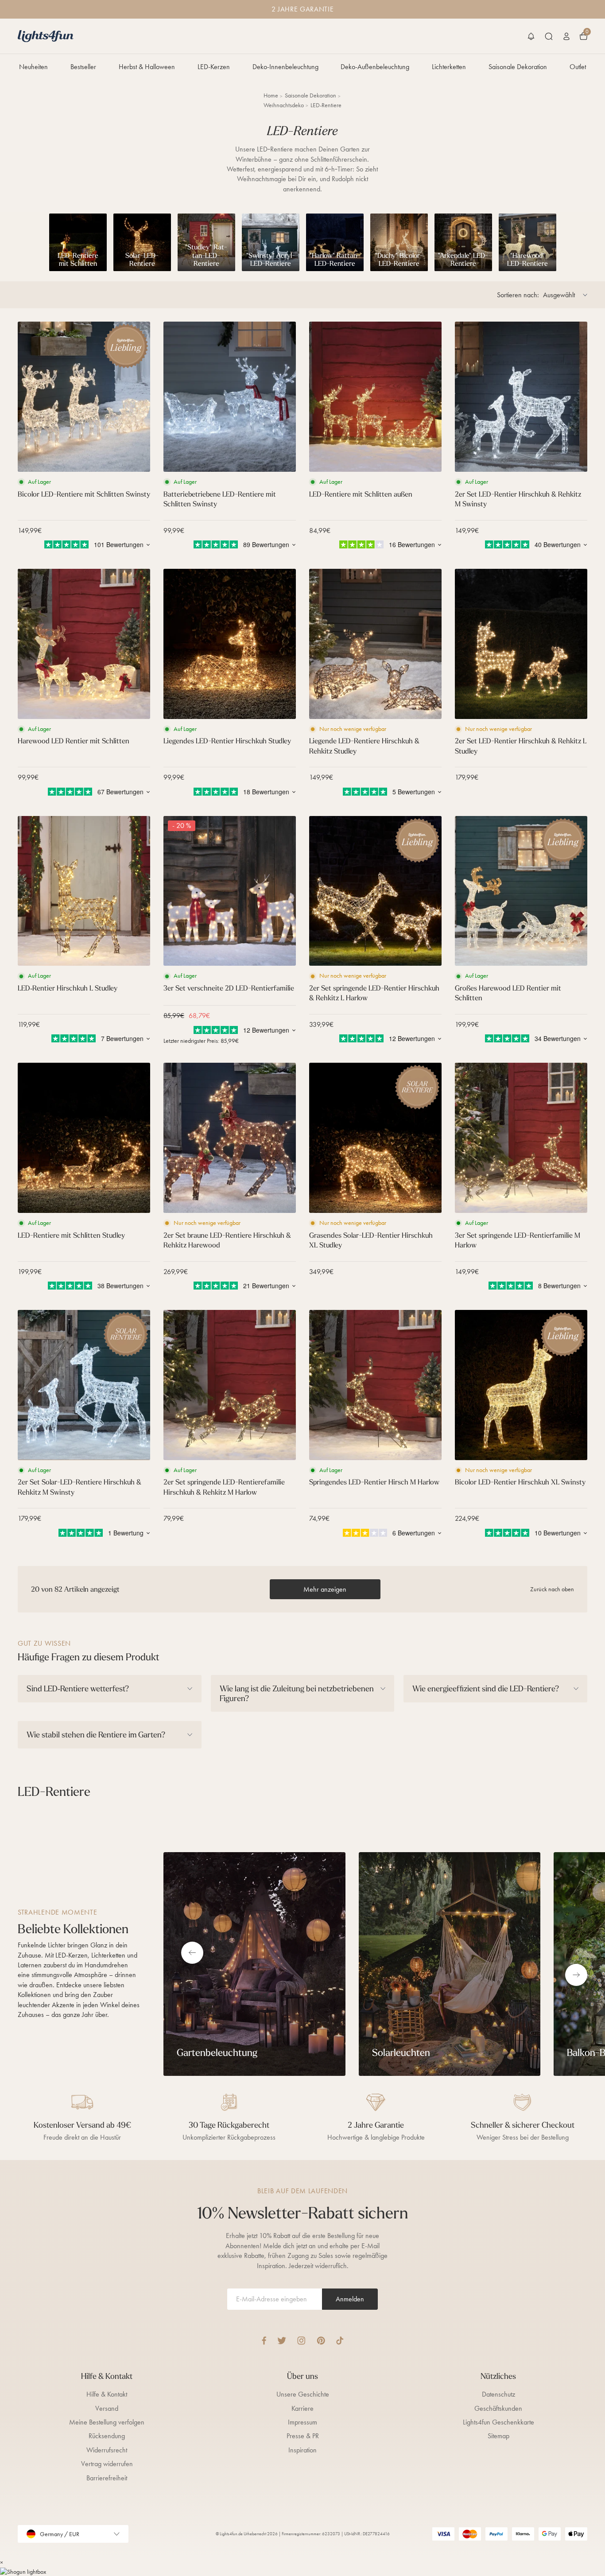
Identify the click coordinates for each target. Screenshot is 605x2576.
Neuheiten (33, 67)
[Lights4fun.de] (46, 36)
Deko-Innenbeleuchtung (285, 67)
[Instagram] (301, 2341)
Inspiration (302, 2450)
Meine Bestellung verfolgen (107, 2422)
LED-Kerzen (214, 67)
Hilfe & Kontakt (107, 2394)
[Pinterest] (321, 2341)
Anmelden (350, 2299)
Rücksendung (107, 2436)
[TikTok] (340, 2341)
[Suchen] (549, 36)
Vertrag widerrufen (107, 2464)
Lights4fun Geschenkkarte (498, 2422)
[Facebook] (264, 2341)
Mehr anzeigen (325, 1589)
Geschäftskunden (498, 2408)
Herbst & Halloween (147, 67)
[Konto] (566, 36)
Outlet (578, 67)
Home (271, 95)
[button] (531, 36)
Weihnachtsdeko (284, 105)
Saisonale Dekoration (518, 67)
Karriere (302, 2408)
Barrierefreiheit (107, 2478)
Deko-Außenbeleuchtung (375, 67)
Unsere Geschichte (303, 2394)
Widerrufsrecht (107, 2450)
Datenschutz (498, 2394)
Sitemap (498, 2436)
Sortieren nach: (518, 295)
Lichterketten (449, 67)
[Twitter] (282, 2341)
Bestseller (83, 67)
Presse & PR (303, 2436)
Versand (107, 2408)
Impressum (302, 2422)
